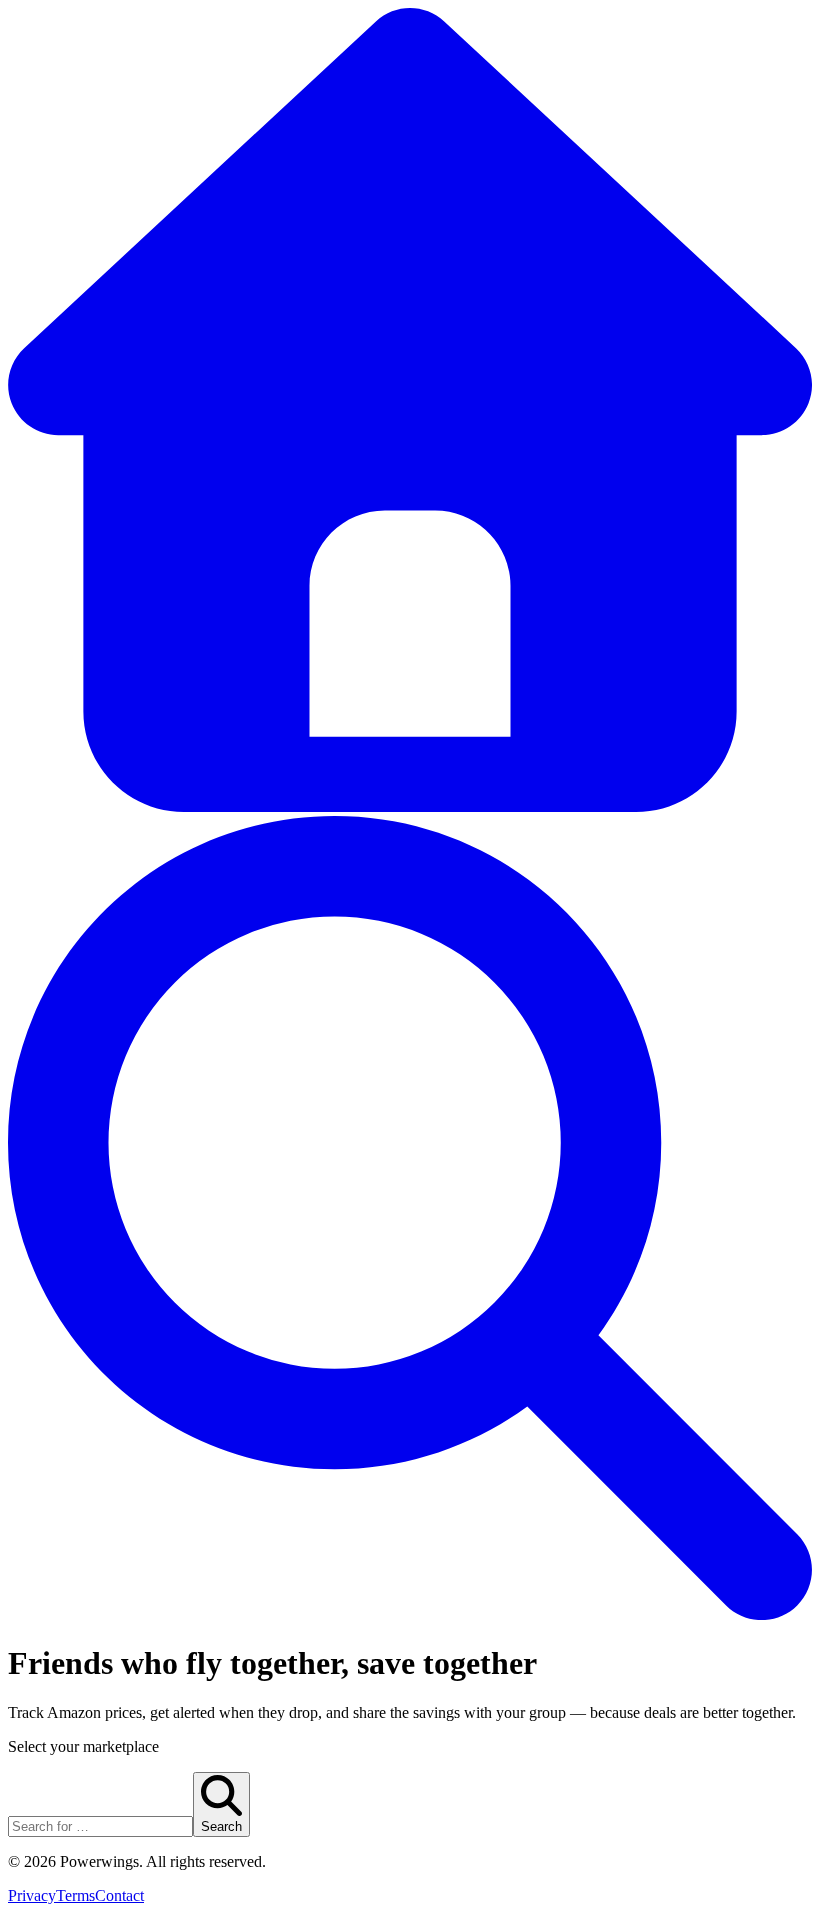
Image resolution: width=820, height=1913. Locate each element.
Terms (75, 1895)
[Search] (410, 1614)
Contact (119, 1895)
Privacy (32, 1895)
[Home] (410, 806)
